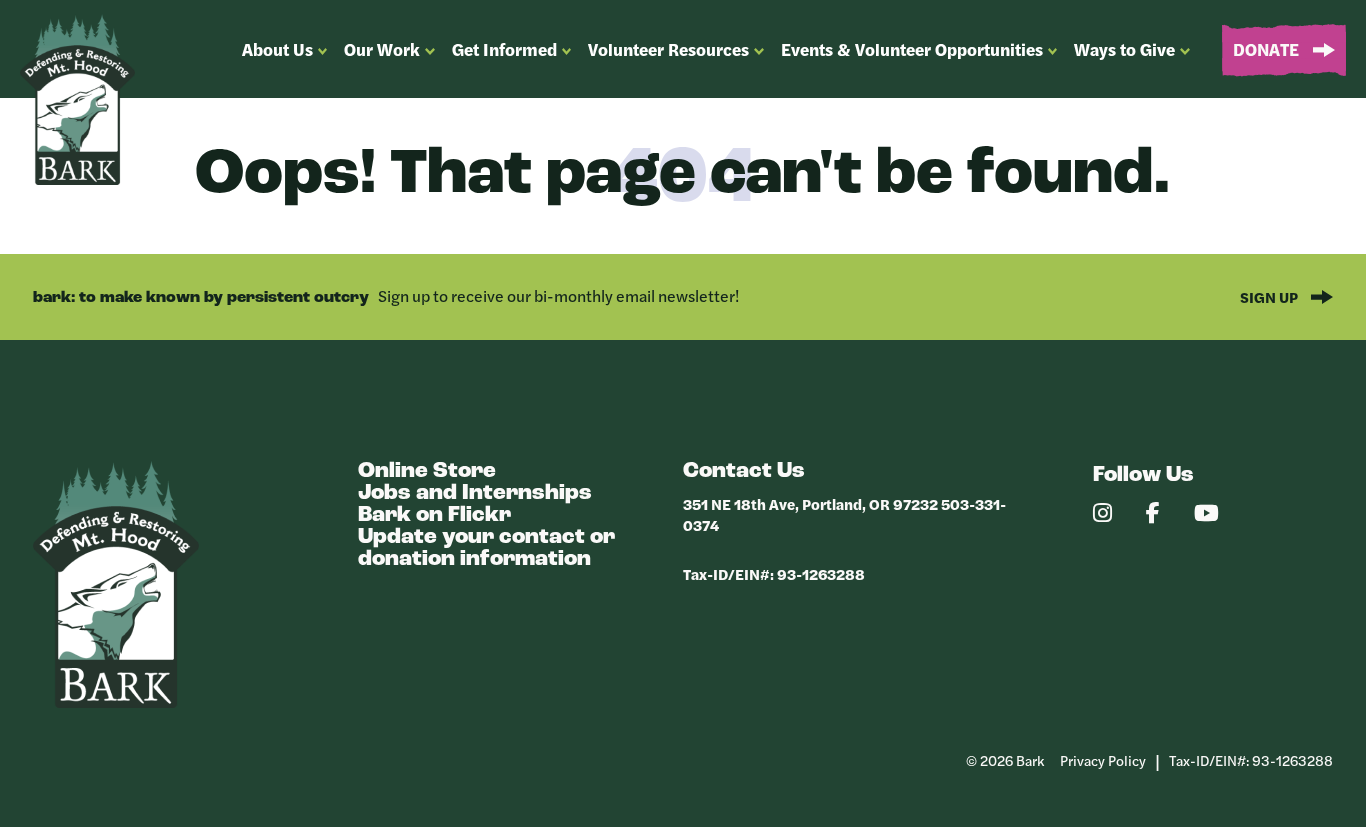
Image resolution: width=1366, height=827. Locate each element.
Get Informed (504, 49)
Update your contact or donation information (486, 548)
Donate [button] (1268, 49)
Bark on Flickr (434, 515)
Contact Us (744, 471)
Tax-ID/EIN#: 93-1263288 (774, 573)
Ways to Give (1124, 49)
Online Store (427, 471)
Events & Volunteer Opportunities (912, 49)
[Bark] (116, 702)
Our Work (382, 49)
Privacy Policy (1103, 760)
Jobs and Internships (475, 493)
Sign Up (1270, 296)
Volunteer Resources (668, 49)
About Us (277, 49)
